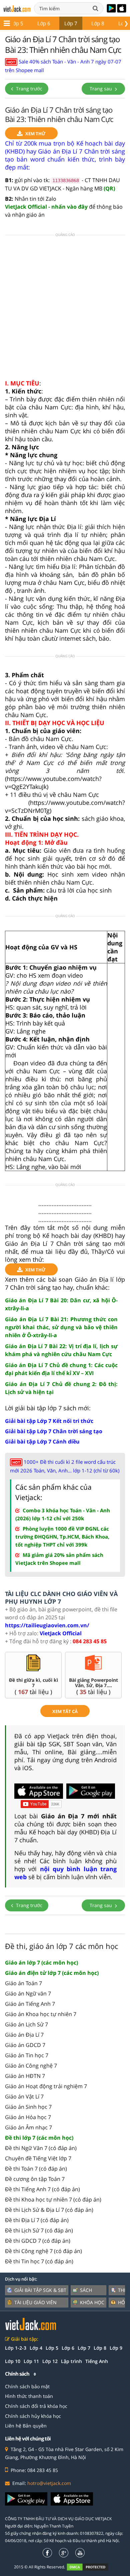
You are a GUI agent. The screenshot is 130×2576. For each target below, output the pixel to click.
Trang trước (28, 89)
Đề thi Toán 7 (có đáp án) (36, 2169)
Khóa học (92, 2302)
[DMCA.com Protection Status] (91, 2567)
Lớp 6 (44, 23)
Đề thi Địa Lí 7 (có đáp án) (37, 2220)
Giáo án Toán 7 (23, 1983)
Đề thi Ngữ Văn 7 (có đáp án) (41, 2148)
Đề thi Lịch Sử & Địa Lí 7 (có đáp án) (49, 2210)
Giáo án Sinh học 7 (28, 2107)
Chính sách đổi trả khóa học (36, 2406)
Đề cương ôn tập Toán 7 (35, 2179)
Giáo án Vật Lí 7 (24, 2096)
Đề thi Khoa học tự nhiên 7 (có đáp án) (53, 2200)
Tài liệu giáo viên (35, 2302)
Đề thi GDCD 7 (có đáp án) (38, 2241)
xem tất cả (65, 1711)
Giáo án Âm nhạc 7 (28, 2127)
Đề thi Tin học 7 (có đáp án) (39, 2261)
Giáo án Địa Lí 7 (24, 2035)
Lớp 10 (13, 2361)
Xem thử (35, 134)
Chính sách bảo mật (27, 2386)
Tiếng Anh (97, 2361)
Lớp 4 (36, 2348)
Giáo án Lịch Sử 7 (26, 2024)
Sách (86, 2290)
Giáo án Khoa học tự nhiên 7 (41, 2014)
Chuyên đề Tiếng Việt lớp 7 (38, 2158)
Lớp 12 (50, 2361)
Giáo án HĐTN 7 (25, 2076)
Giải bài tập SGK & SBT (40, 2290)
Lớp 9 (116, 2348)
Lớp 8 (98, 23)
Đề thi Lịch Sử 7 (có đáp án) (39, 2230)
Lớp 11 (31, 2361)
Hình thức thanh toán (29, 2396)
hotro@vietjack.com (49, 2483)
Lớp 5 (17, 23)
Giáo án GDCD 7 (25, 2045)
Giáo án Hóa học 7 (28, 2117)
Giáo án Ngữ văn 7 (28, 1993)
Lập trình (71, 2361)
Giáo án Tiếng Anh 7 (30, 2004)
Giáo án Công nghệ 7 (31, 2066)
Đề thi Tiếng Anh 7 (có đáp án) (42, 2189)
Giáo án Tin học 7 (27, 2055)
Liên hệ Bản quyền (26, 2426)
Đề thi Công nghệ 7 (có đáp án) (43, 2251)
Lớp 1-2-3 (16, 2348)
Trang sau (101, 89)
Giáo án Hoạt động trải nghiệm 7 (46, 2086)
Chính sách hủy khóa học (33, 2416)
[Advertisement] (65, 309)
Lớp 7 (71, 23)
